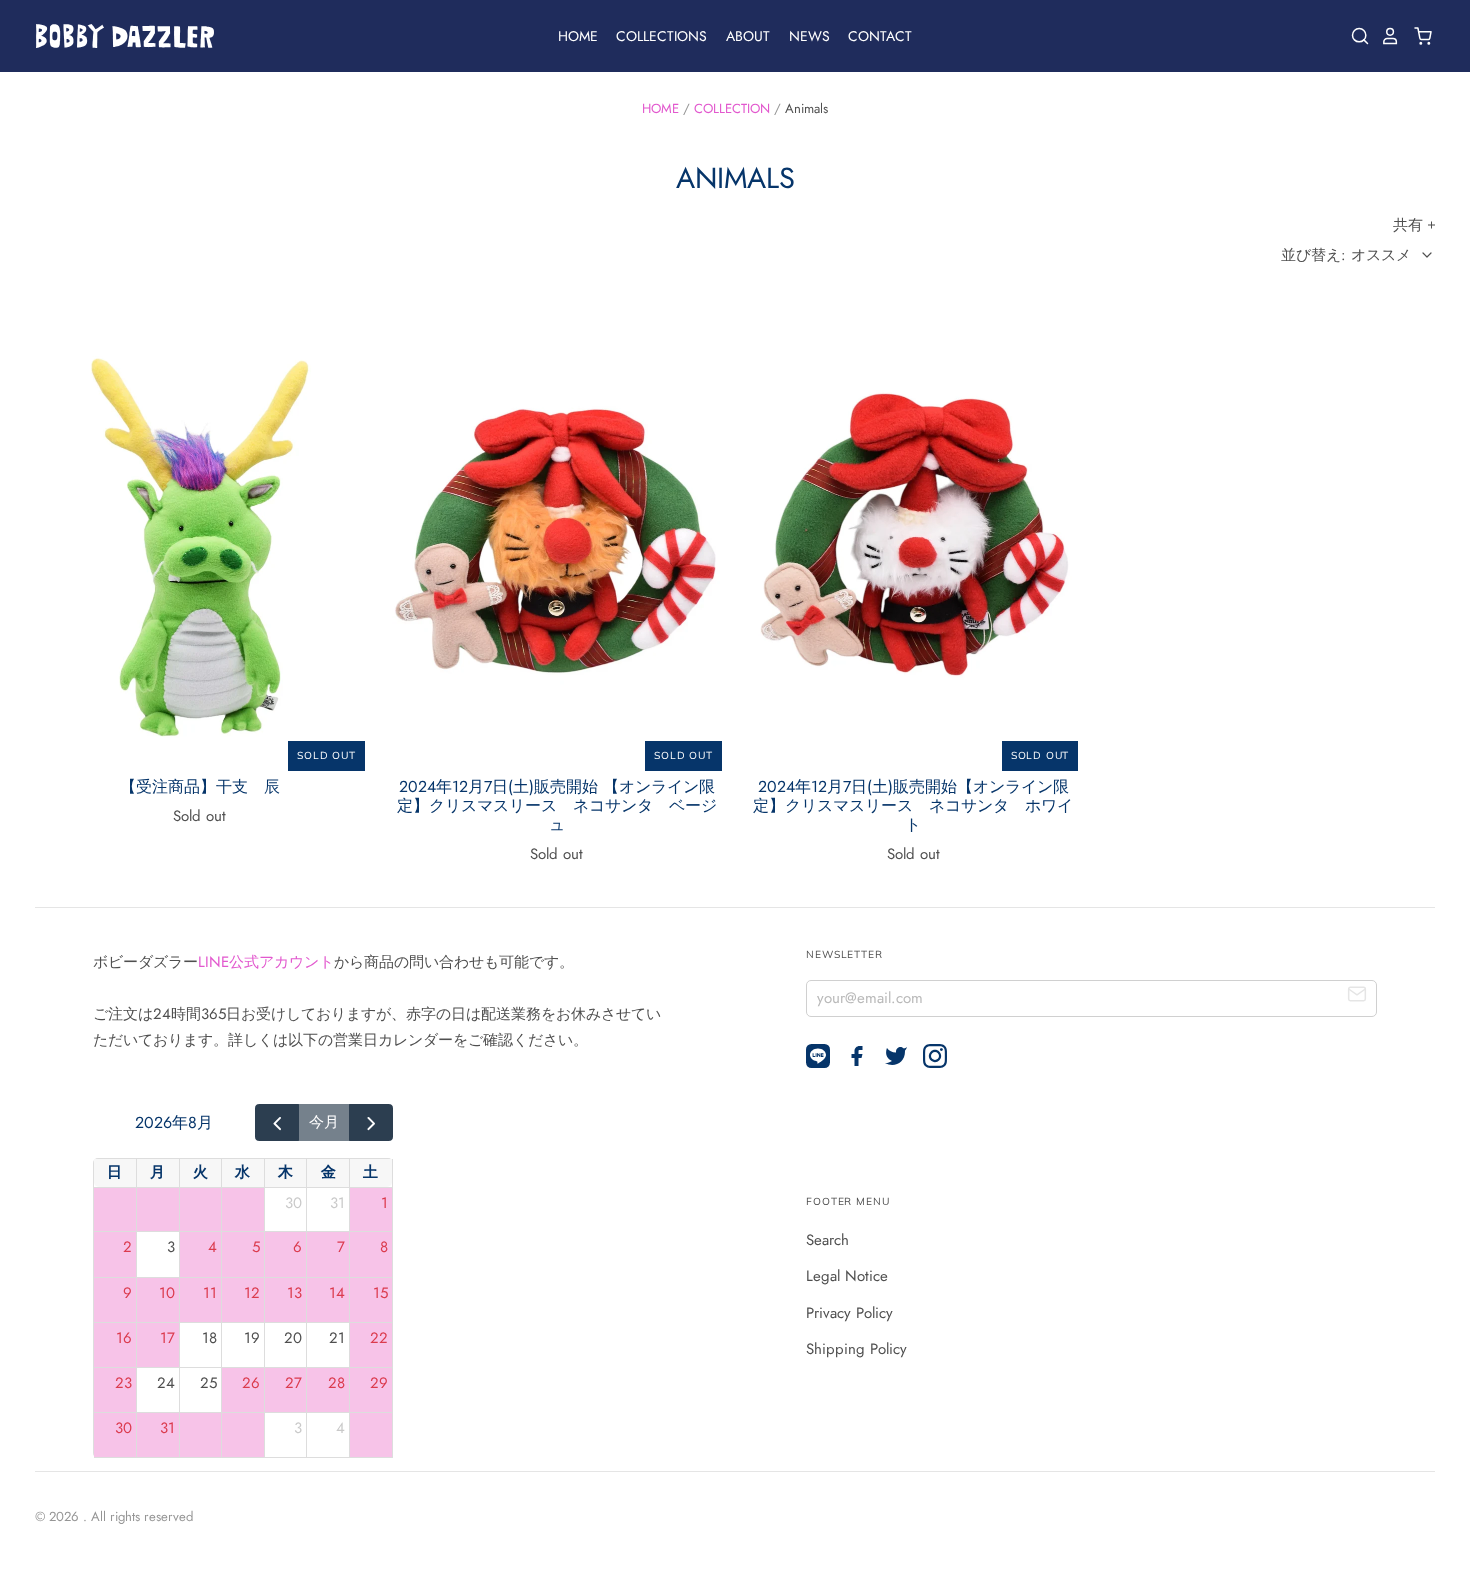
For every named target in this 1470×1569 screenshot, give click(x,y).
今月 (324, 1122)
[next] (371, 1123)
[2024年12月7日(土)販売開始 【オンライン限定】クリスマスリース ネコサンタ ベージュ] (557, 545)
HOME (660, 108)
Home (578, 36)
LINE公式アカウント (266, 962)
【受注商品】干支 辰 (200, 786)
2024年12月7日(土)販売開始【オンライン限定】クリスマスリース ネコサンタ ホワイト (913, 805)
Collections (661, 36)
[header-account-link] (1385, 36)
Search (827, 1240)
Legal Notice (847, 1276)
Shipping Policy (856, 1349)
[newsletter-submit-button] (1357, 997)
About (748, 36)
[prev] (277, 1123)
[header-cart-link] (1417, 36)
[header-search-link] (1355, 36)
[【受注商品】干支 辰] (200, 545)
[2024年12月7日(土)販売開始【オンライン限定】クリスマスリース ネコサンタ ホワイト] (913, 545)
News (809, 36)
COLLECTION (732, 108)
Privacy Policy (849, 1313)
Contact (880, 36)
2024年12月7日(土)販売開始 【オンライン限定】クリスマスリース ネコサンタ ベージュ (557, 805)
